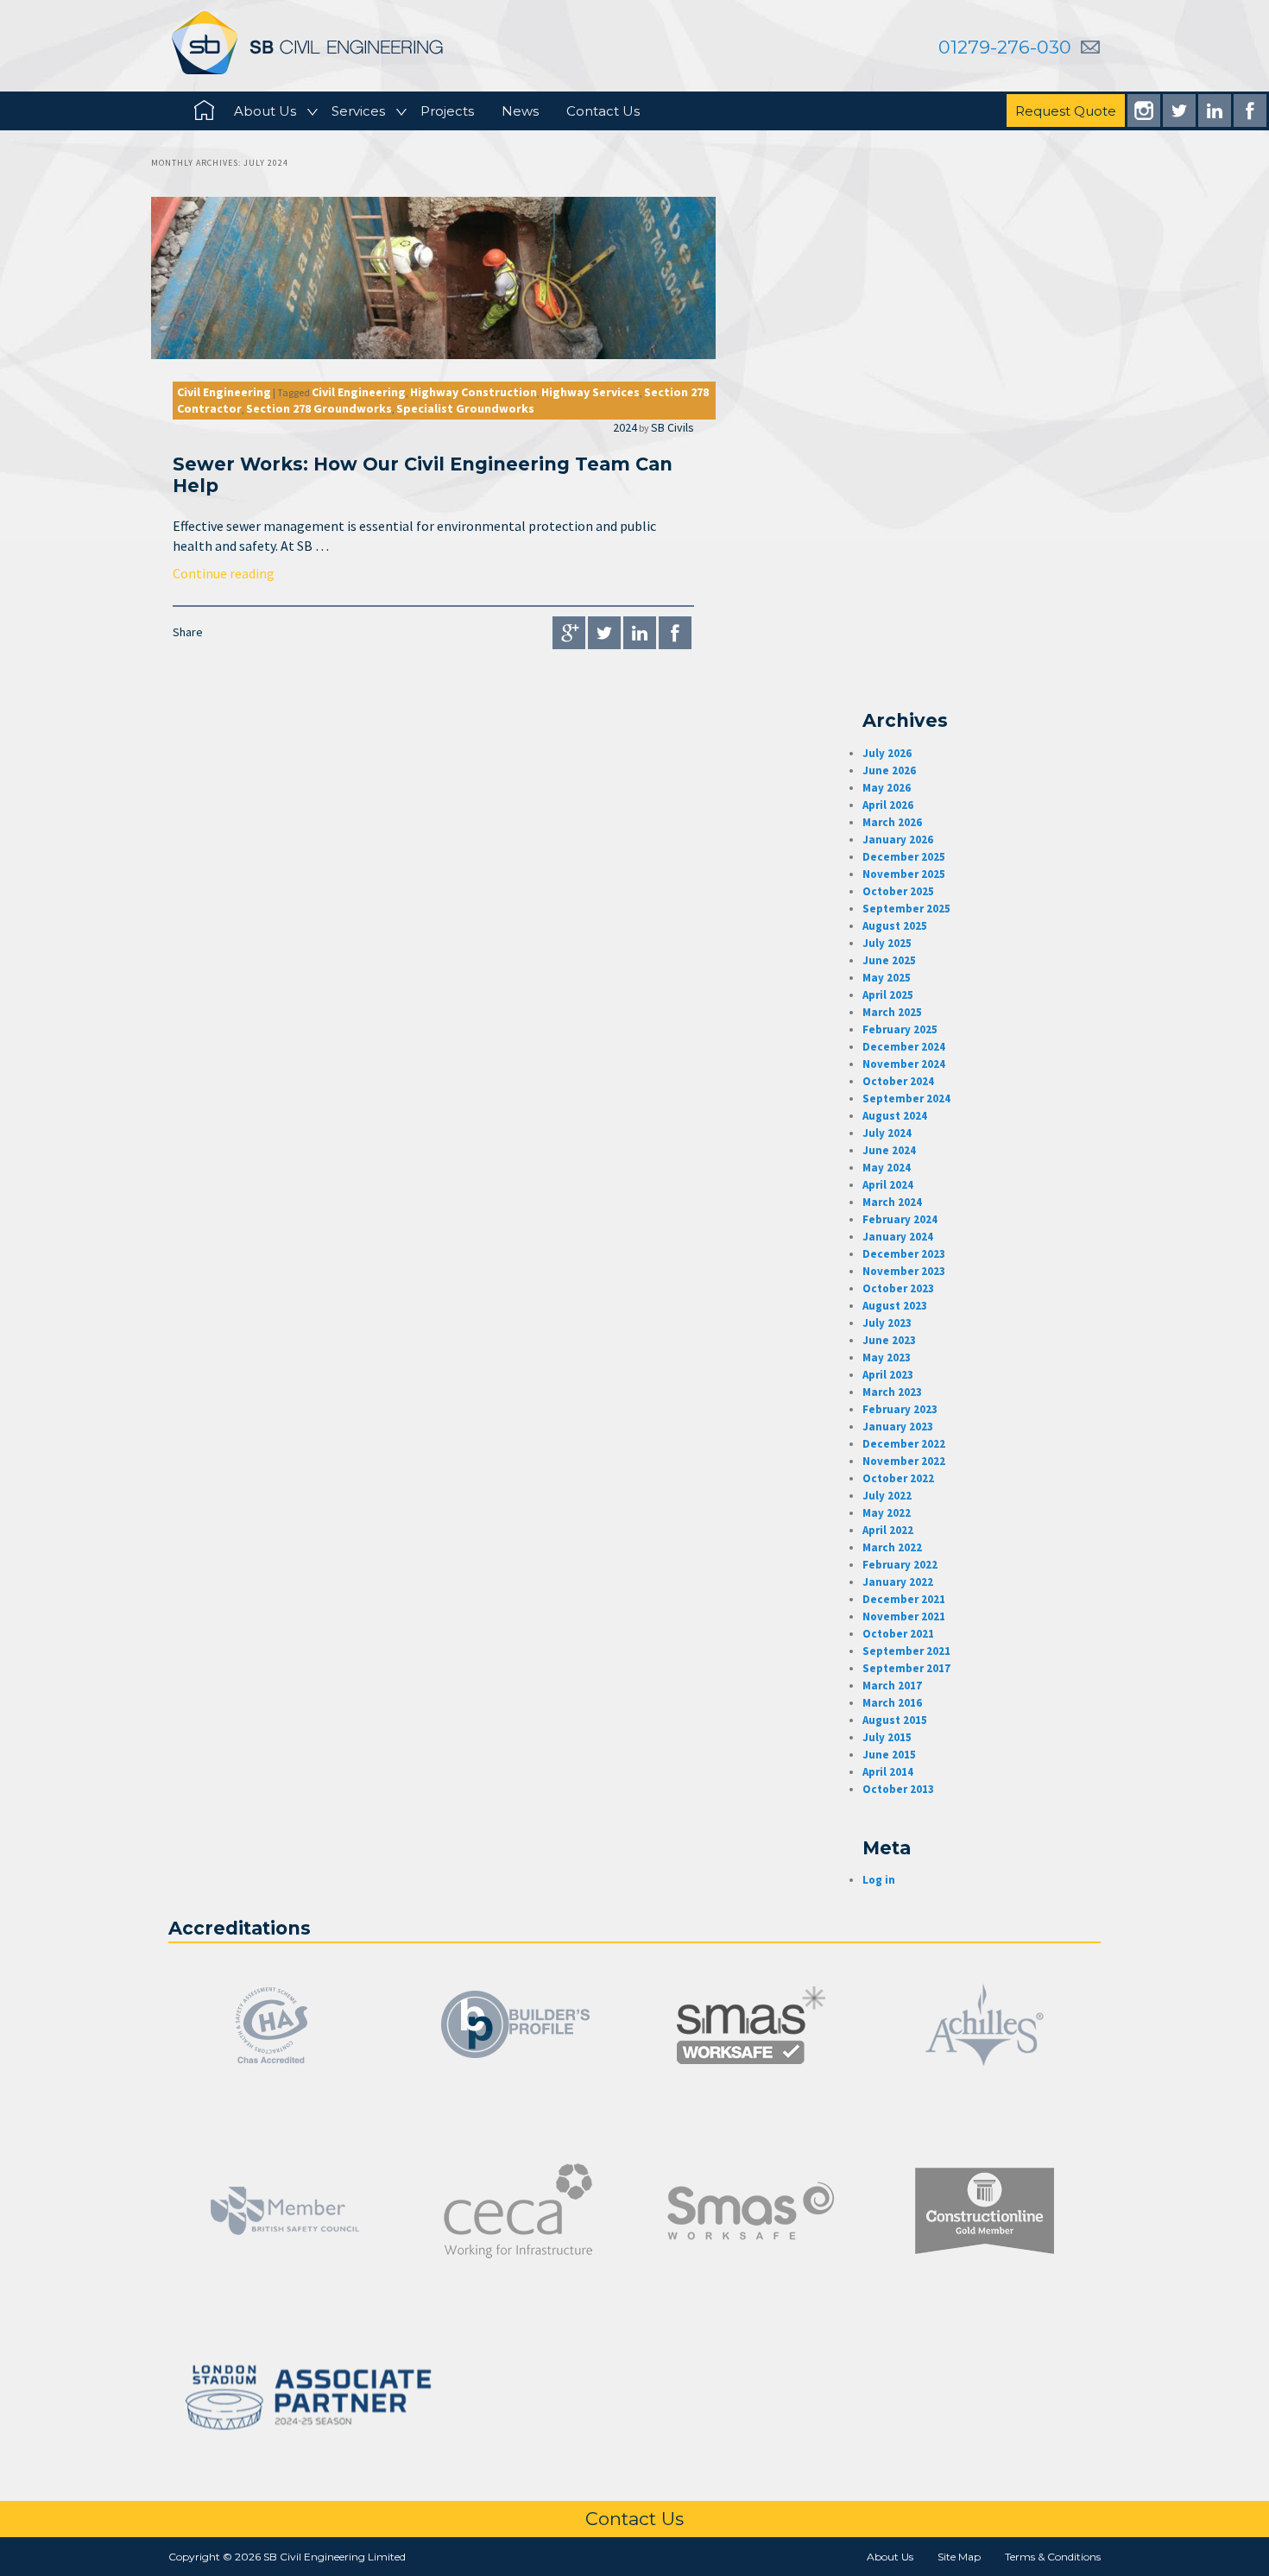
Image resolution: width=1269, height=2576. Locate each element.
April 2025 (888, 995)
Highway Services (590, 392)
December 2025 (904, 857)
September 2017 (906, 1668)
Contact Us (603, 111)
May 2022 (887, 1513)
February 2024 (900, 1219)
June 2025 (889, 960)
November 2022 (904, 1461)
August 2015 (895, 1720)
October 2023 (898, 1288)
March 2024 (892, 1202)
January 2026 (898, 840)
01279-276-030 (1005, 47)
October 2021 (898, 1634)
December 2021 (904, 1599)
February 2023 (900, 1409)
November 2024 (904, 1064)
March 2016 (892, 1703)
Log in (879, 1880)
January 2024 (898, 1237)
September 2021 (906, 1651)
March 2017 (892, 1686)
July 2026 (887, 753)
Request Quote (1066, 111)
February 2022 (900, 1565)
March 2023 (892, 1392)
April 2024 (888, 1185)
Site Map (959, 2557)
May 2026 (887, 788)
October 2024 (898, 1081)
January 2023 (898, 1427)
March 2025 (892, 1012)
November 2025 (904, 874)
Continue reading (224, 573)
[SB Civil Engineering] (307, 42)
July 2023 (887, 1323)
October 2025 (898, 891)
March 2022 (892, 1547)
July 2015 (887, 1737)
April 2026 (888, 805)
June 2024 (889, 1150)
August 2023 (895, 1306)
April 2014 (888, 1772)
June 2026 (889, 770)
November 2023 (904, 1271)
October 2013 (898, 1789)
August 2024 (895, 1116)
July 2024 (887, 1133)
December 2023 (904, 1254)
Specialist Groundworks (465, 408)
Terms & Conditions (1053, 2557)
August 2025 (895, 926)
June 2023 (889, 1340)
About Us (265, 111)
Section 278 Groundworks (319, 408)
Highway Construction (474, 392)
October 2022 (898, 1478)
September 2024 (906, 1099)
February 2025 (900, 1029)
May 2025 (887, 978)
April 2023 (888, 1375)
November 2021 (904, 1616)
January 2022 (898, 1582)
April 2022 (888, 1530)
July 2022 (887, 1496)
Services (358, 111)
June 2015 (889, 1755)
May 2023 (887, 1357)
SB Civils (672, 427)
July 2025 (887, 943)
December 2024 (904, 1047)
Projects (447, 111)
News (520, 111)
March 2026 (892, 822)
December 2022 (904, 1444)
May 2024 (887, 1168)
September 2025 (906, 909)
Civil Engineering (224, 392)
